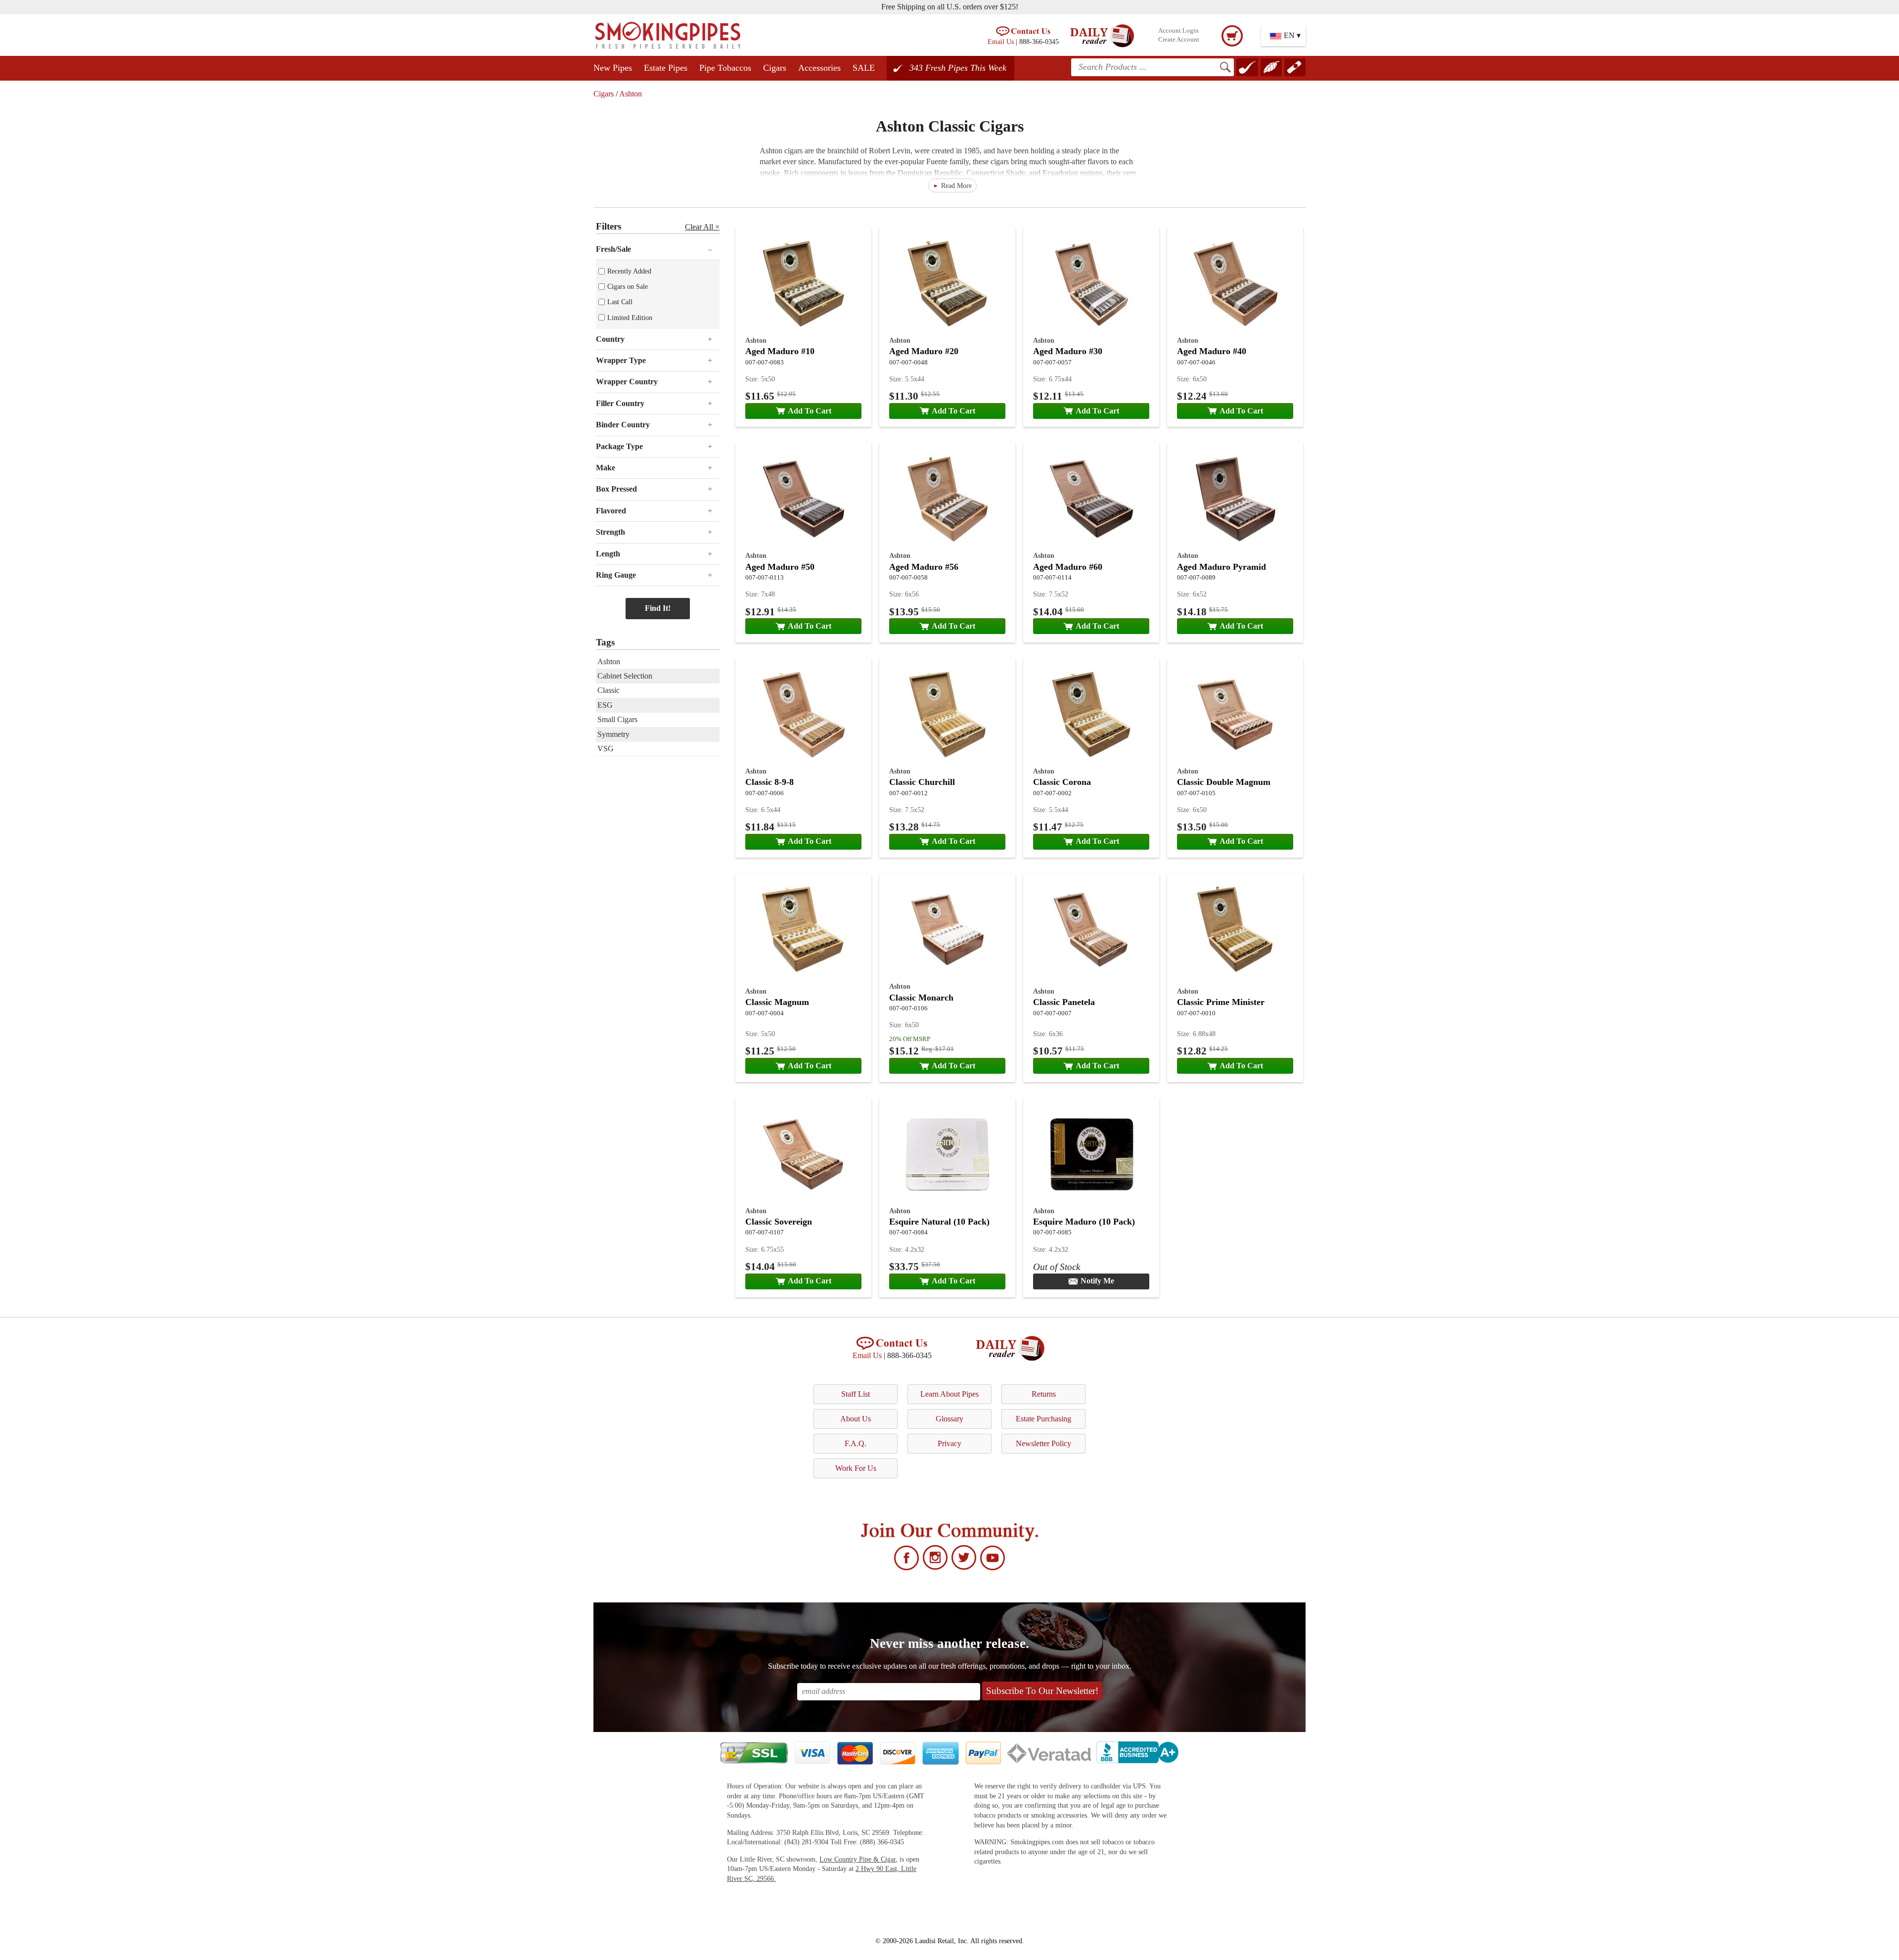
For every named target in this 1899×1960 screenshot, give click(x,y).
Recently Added (629, 271)
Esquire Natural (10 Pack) (939, 1222)
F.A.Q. (856, 1443)
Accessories (819, 68)
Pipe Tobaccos (725, 68)
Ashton (631, 94)
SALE (864, 68)
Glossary (949, 1419)
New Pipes (613, 68)
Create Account (1179, 40)
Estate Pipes (666, 68)
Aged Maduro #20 (924, 351)
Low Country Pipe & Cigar (858, 1859)
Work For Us (856, 1468)
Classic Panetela (1064, 1002)
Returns (1044, 1394)
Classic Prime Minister (1221, 1002)
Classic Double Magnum (1224, 782)
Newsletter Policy (1043, 1443)
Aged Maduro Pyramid (1221, 567)
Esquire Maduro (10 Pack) (1084, 1222)
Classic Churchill (922, 782)
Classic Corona (1062, 782)
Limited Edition (630, 318)
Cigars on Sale (628, 286)
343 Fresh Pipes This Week (958, 68)
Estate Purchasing (1043, 1419)
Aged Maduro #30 (1068, 351)
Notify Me (1097, 1281)
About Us (856, 1419)
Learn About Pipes (949, 1394)
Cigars (775, 68)
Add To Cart (810, 411)
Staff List (856, 1394)
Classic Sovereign (779, 1222)
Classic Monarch (921, 998)
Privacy (949, 1443)
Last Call (620, 302)
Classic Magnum (777, 1002)
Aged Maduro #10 (780, 351)
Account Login (1178, 31)
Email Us (1001, 42)
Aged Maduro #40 (1212, 351)
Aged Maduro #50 (780, 567)
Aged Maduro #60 (1068, 567)
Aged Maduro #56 (924, 567)
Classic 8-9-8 (769, 782)
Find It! (658, 608)
